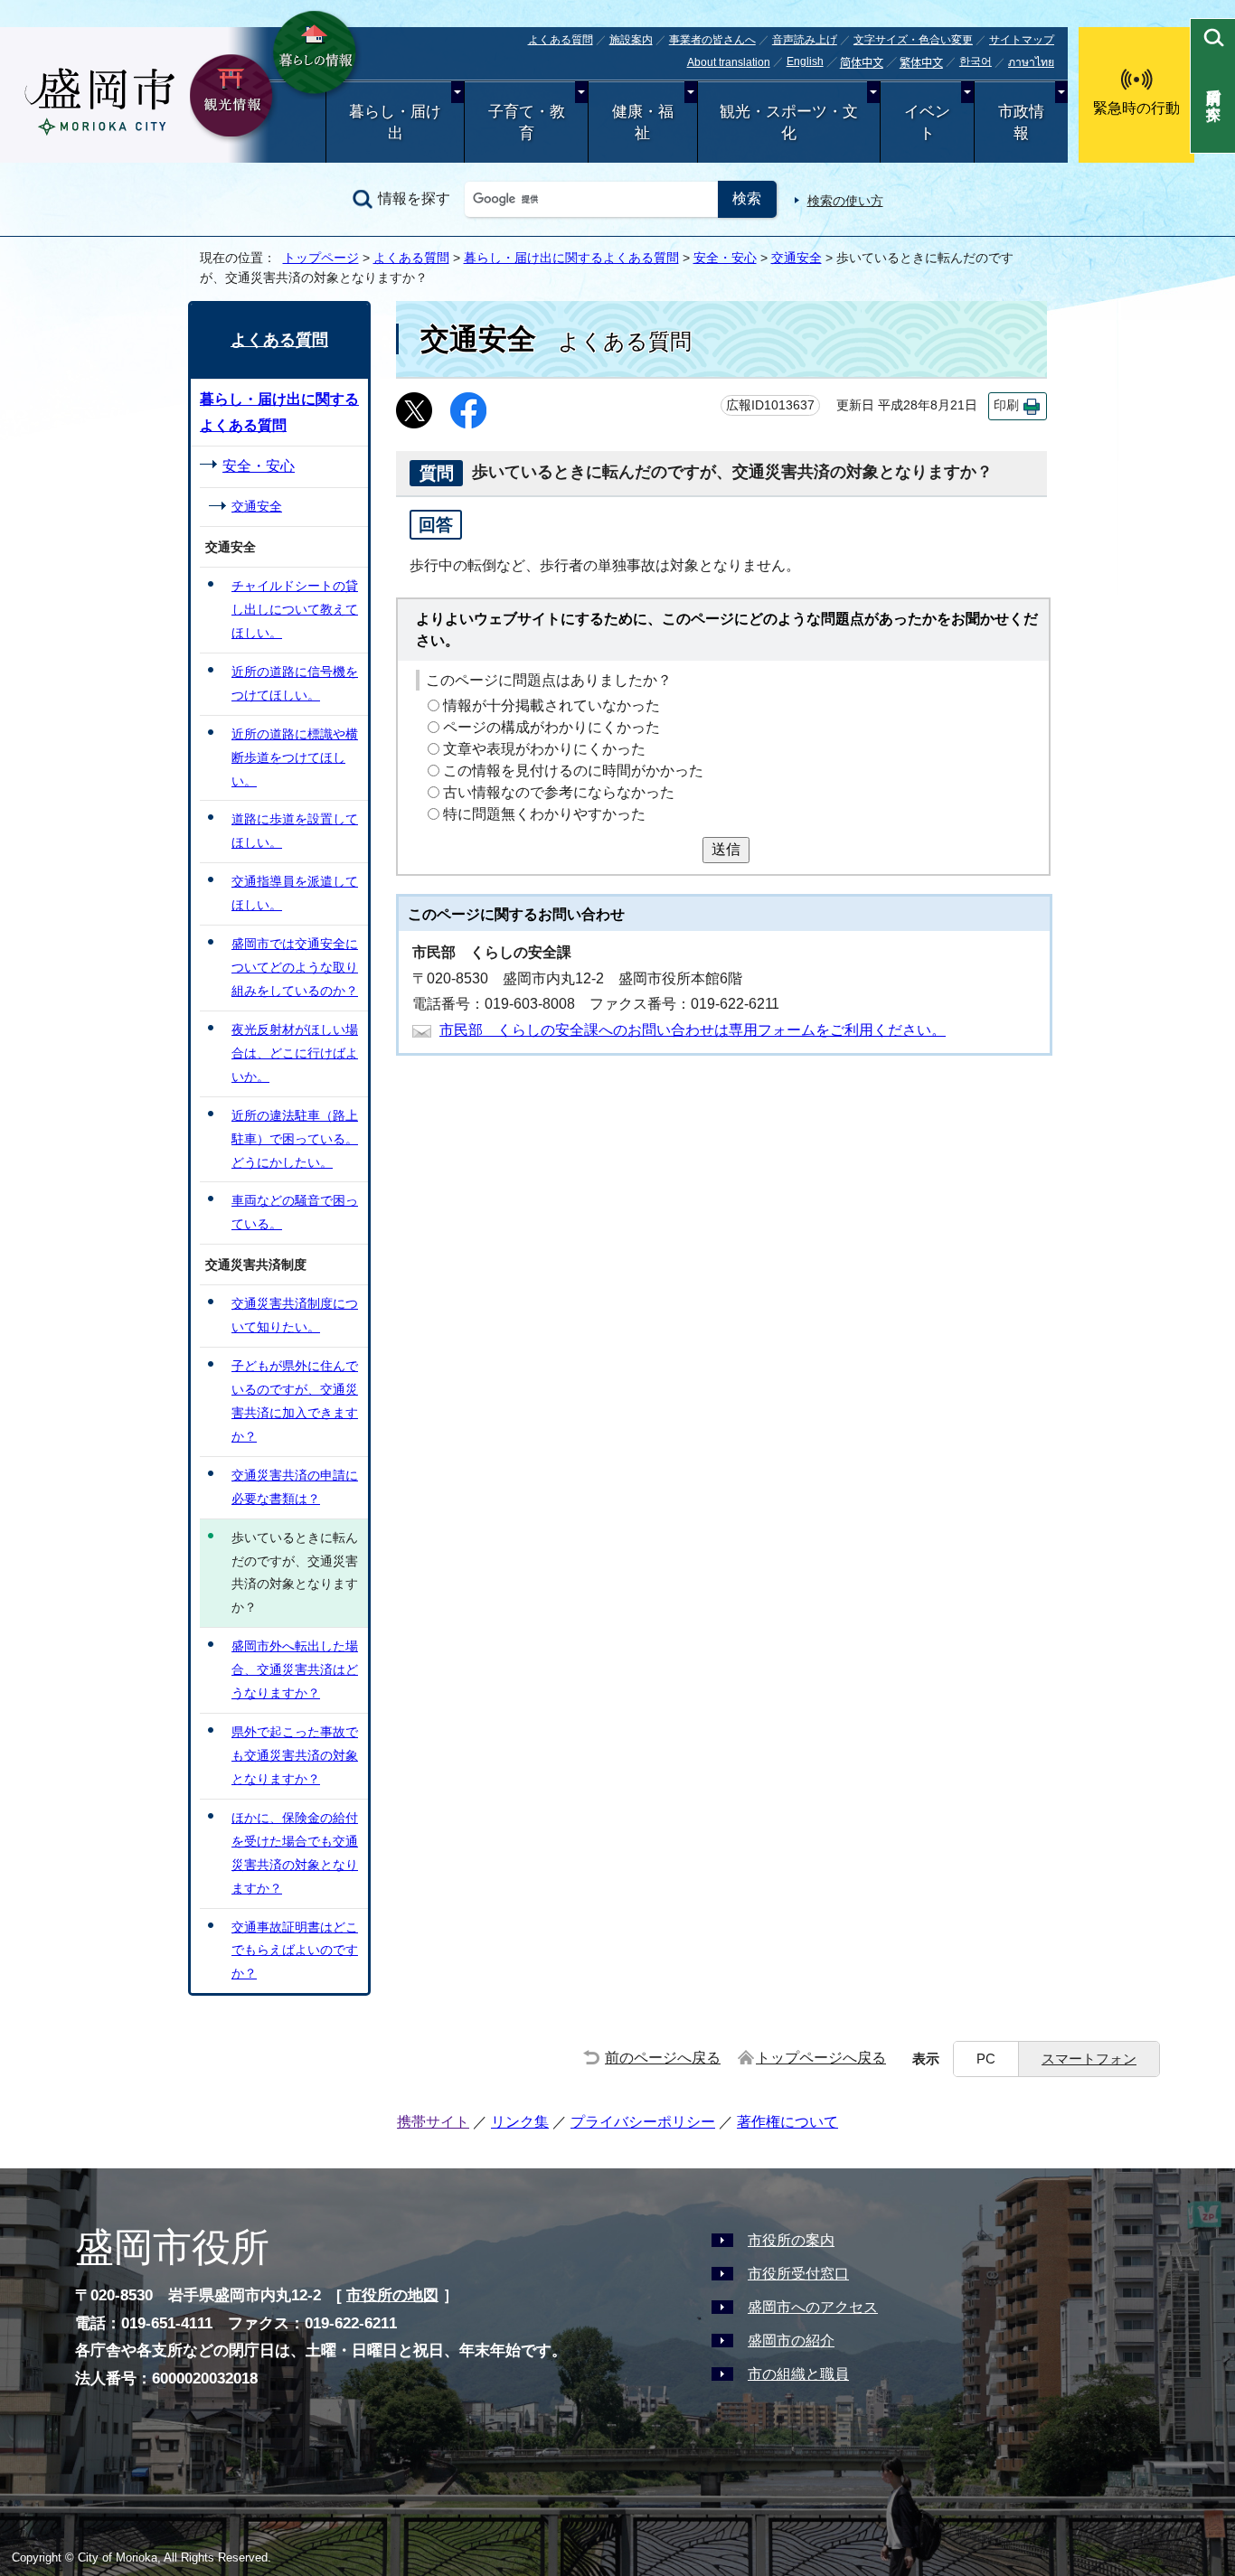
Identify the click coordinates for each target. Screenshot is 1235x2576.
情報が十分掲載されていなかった (552, 705)
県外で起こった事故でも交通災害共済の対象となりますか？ (295, 1755)
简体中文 (862, 63)
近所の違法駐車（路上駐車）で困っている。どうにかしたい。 (295, 1139)
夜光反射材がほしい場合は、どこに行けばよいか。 (295, 1053)
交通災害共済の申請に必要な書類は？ (295, 1487)
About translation (729, 62)
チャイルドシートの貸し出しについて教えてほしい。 (295, 609)
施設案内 (631, 40)
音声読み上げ (805, 40)
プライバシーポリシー (643, 2122)
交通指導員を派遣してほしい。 (295, 893)
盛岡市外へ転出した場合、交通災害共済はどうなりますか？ (295, 1669)
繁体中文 (921, 63)
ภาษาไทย (1031, 62)
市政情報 (1021, 122)
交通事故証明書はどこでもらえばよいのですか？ (295, 1951)
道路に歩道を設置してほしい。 (295, 831)
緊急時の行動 (1136, 108)
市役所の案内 (791, 2240)
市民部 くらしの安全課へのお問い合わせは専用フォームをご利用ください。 (693, 1030)
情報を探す (414, 198)
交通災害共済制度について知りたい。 (295, 1315)
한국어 (976, 61)
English (805, 61)
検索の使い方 (845, 201)
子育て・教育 (527, 122)
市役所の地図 (392, 2295)
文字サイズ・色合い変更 (913, 40)
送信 (726, 849)
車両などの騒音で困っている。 (295, 1212)
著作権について (787, 2122)
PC (986, 2059)
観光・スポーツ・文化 (789, 122)
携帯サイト (433, 2122)
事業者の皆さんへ (712, 40)
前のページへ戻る (663, 2058)
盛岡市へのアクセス (813, 2307)
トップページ (321, 258)
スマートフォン (1089, 2059)
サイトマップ (1022, 40)
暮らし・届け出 (395, 122)
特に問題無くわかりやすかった (544, 814)
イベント (927, 122)
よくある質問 (561, 40)
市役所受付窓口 (798, 2274)
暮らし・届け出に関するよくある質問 (571, 258)
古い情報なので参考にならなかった (559, 792)
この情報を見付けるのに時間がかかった (573, 771)
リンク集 (520, 2122)
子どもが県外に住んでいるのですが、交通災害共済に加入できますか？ (295, 1401)
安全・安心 (725, 258)
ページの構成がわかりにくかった (552, 727)
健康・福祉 (643, 122)
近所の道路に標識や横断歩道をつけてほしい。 (295, 757)
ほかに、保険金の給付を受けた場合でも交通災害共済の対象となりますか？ (295, 1853)
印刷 (1006, 405)
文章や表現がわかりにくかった (544, 749)
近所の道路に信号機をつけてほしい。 (295, 683)
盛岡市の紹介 (791, 2341)
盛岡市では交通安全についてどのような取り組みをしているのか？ (295, 967)
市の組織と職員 (798, 2374)
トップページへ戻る (821, 2058)
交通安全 (797, 258)
